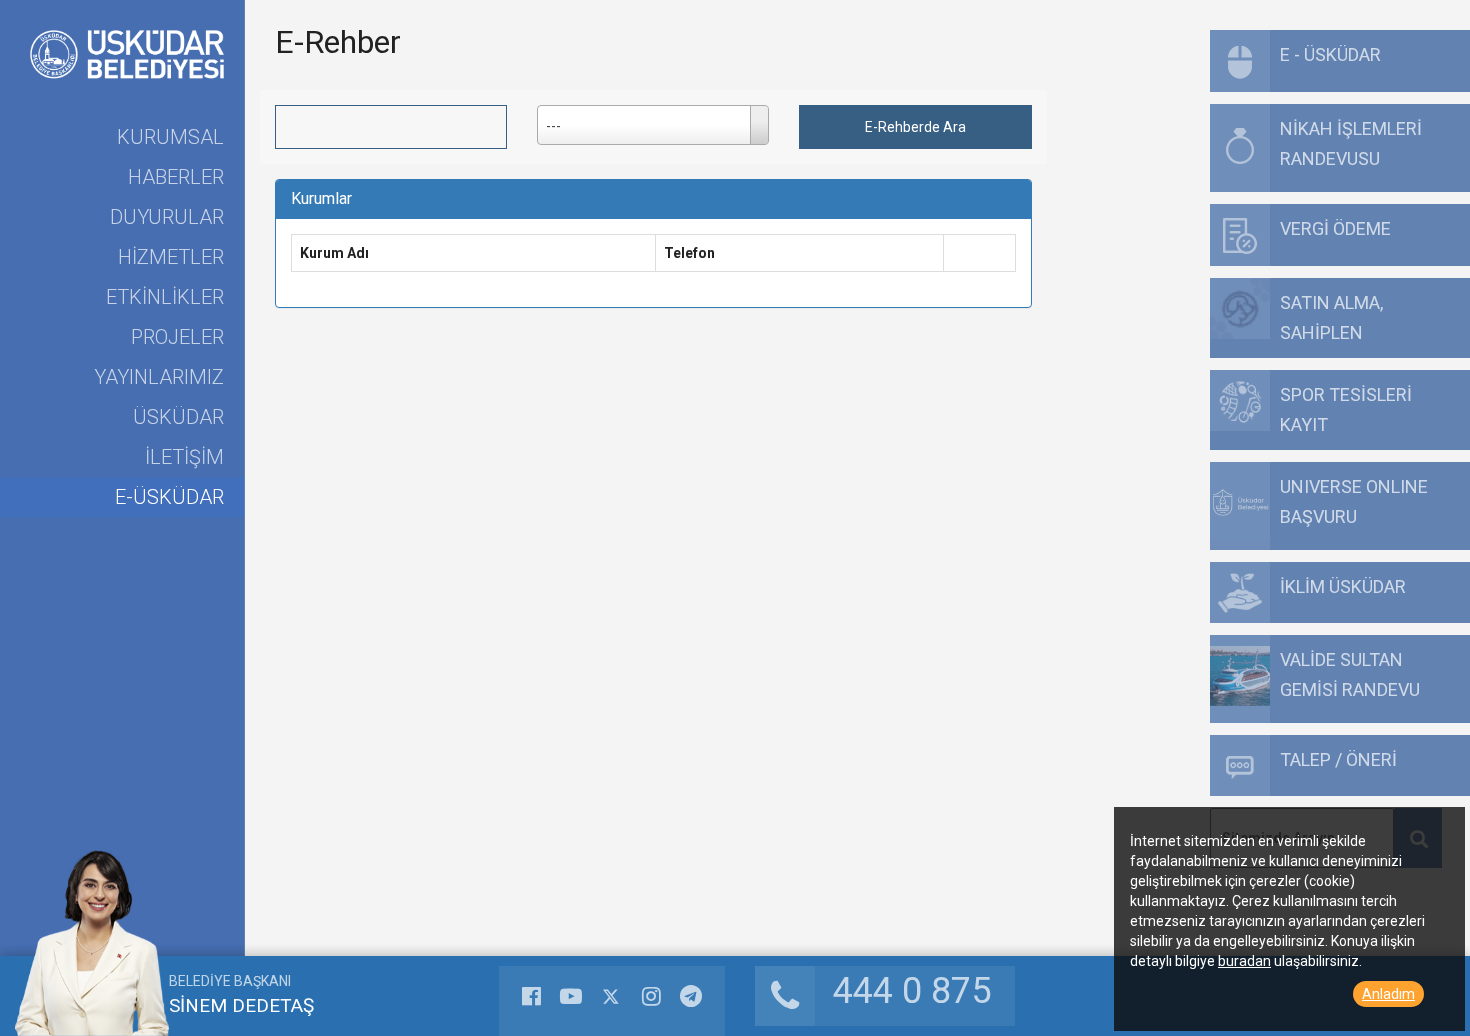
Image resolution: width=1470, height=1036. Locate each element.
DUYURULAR (167, 217)
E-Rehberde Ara (915, 127)
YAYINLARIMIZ (159, 377)
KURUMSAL (170, 137)
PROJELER (177, 337)
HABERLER (176, 177)
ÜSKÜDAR (178, 417)
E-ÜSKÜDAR (169, 497)
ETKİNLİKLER (165, 297)
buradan (1244, 961)
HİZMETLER (171, 257)
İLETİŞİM (184, 457)
